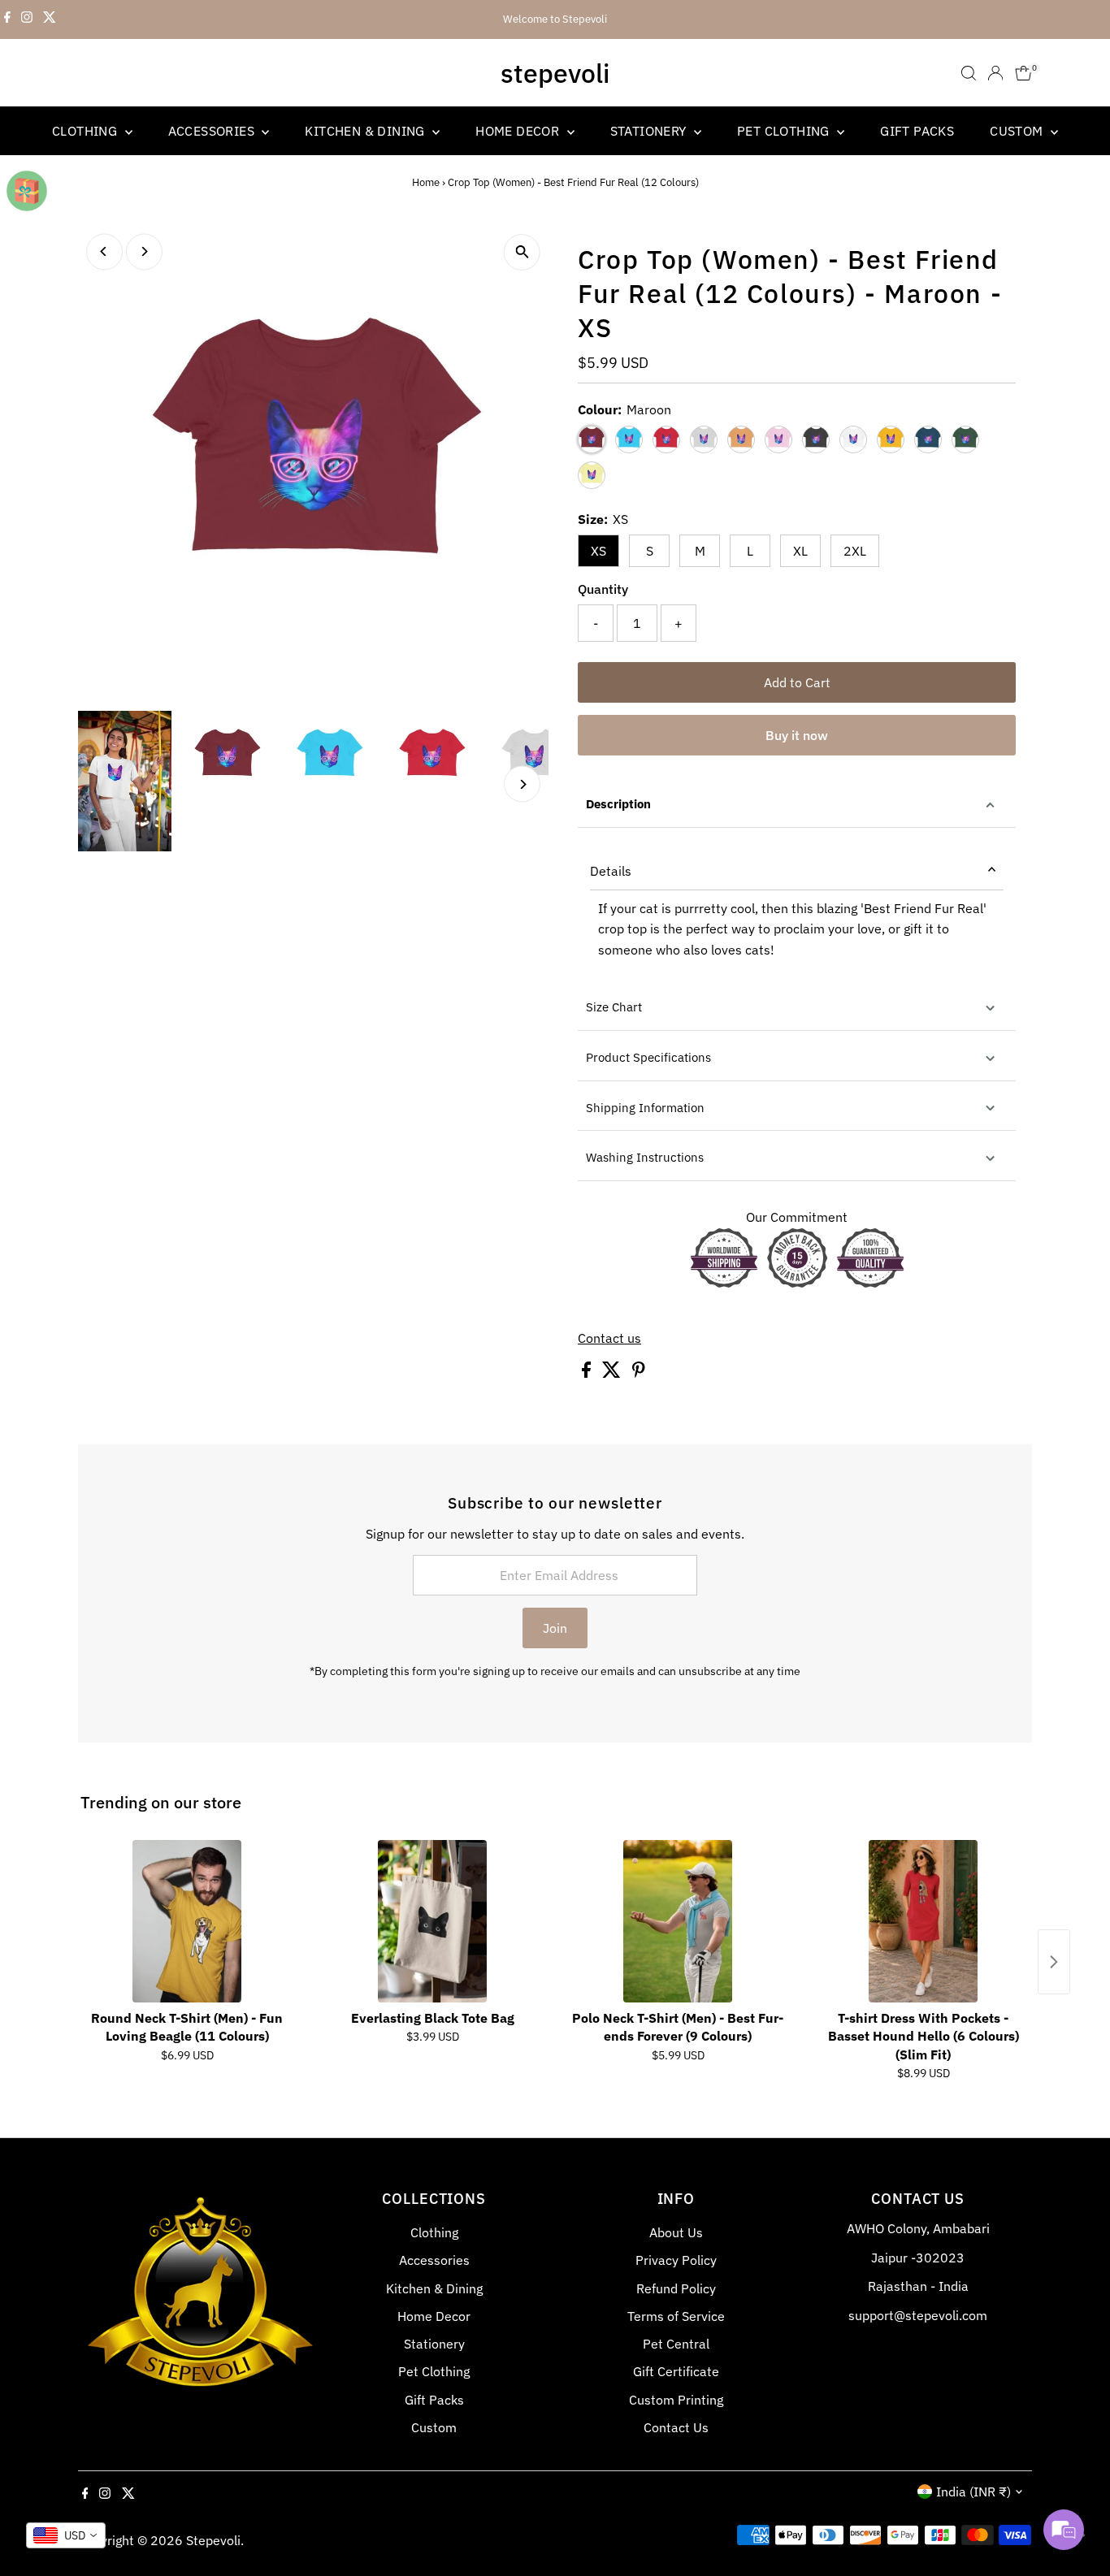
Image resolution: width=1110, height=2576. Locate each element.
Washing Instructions (645, 1157)
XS (598, 551)
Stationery (650, 131)
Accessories (213, 131)
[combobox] (66, 2535)
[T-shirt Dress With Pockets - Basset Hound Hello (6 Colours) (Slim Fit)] (923, 1921)
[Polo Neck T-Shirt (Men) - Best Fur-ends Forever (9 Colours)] (678, 1921)
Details (611, 871)
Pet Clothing (785, 131)
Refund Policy (676, 2288)
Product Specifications (648, 1057)
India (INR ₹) (973, 2492)
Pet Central (676, 2344)
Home (426, 182)
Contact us (609, 1338)
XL (800, 551)
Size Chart (614, 1007)
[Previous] (104, 251)
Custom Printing (676, 2400)
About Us (676, 2232)
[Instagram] (27, 19)
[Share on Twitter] (613, 1373)
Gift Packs (917, 131)
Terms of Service (676, 2316)
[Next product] (1054, 1962)
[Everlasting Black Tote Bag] (432, 1921)
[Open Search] (969, 73)
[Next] (144, 251)
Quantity (603, 589)
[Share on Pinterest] (639, 1373)
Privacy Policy (676, 2260)
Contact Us (676, 2427)
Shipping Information (645, 1108)
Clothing (87, 131)
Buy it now (797, 735)
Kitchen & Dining (366, 131)
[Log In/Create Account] (995, 73)
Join (555, 1628)
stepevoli (555, 73)
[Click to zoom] (522, 252)
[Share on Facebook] (588, 1373)
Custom (1018, 131)
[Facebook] (7, 19)
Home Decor (519, 131)
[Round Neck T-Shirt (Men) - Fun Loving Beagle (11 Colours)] (187, 1921)
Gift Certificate (676, 2371)
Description (618, 804)
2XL (855, 551)
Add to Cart (797, 682)
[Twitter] (50, 19)
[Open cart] (1023, 73)
